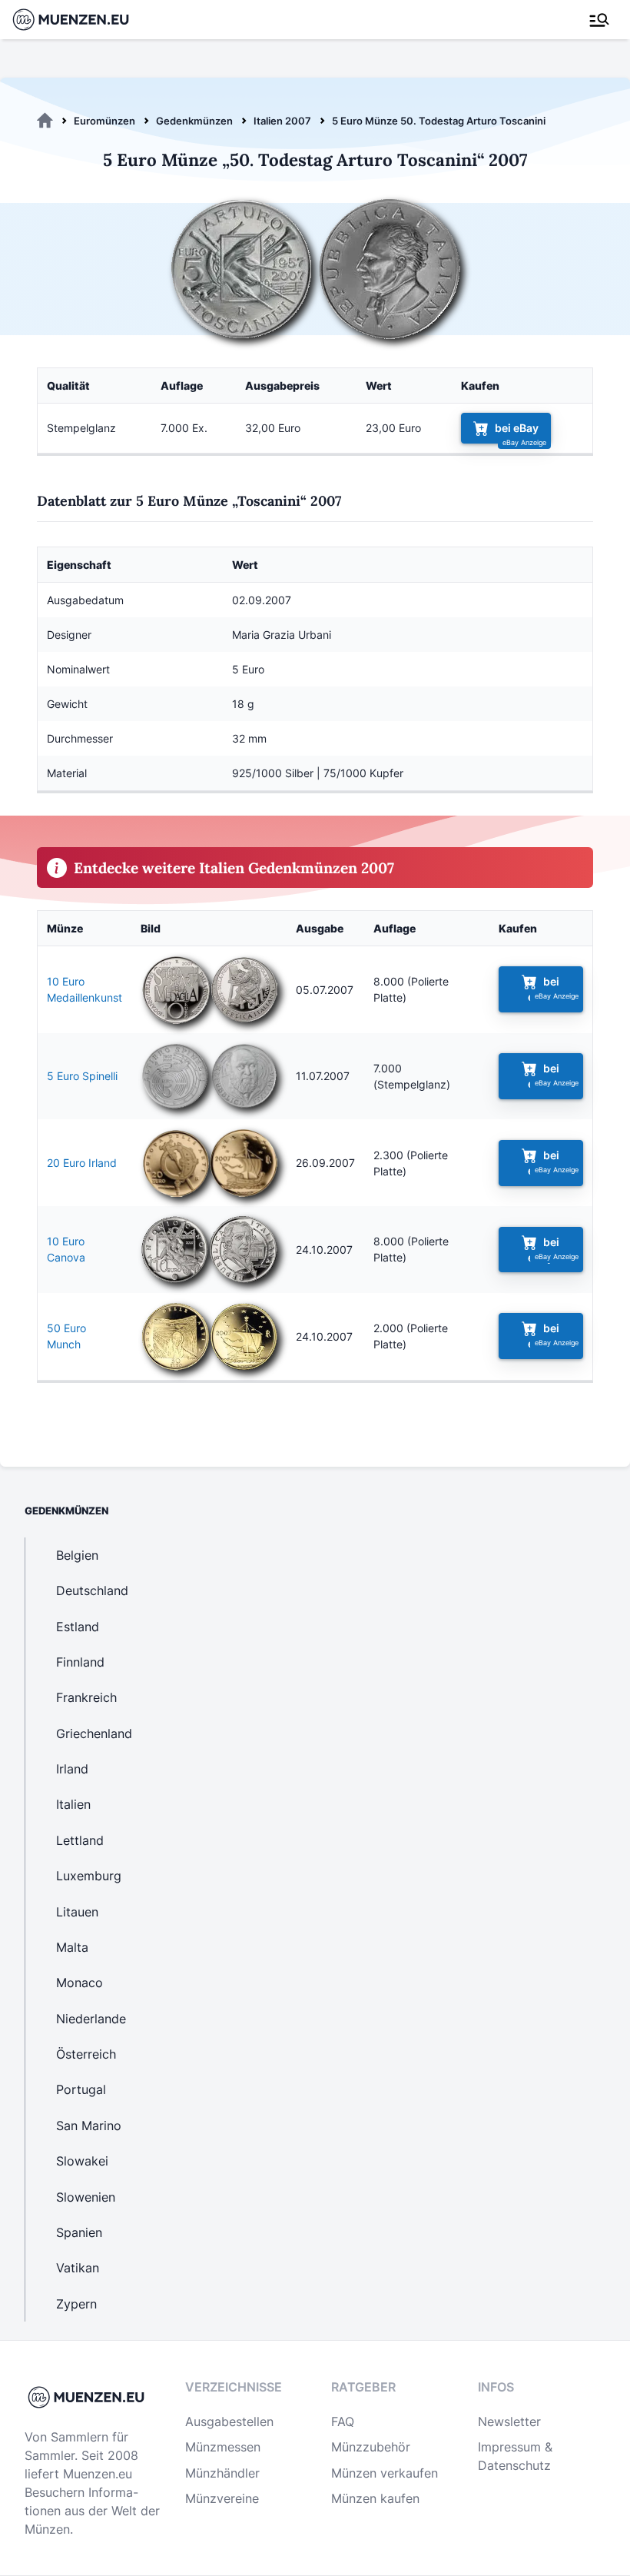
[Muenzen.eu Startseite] (80, 20)
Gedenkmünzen (194, 121)
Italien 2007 (282, 121)
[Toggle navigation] (599, 20)
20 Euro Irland (82, 1163)
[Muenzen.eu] (45, 121)
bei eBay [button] (517, 428)
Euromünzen (104, 121)
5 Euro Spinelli (82, 1076)
